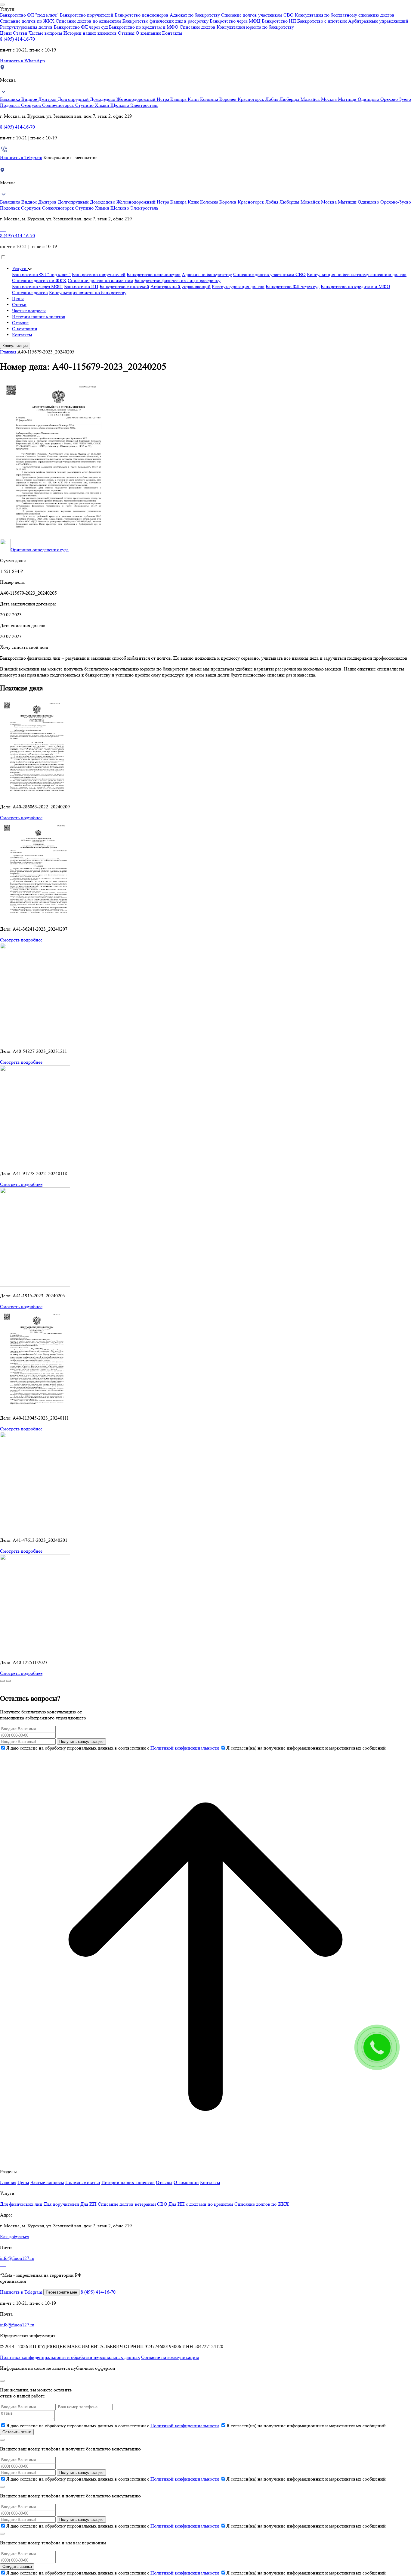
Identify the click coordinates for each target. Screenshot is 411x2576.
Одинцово (369, 99)
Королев (229, 99)
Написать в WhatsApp (22, 61)
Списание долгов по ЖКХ (27, 21)
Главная (8, 352)
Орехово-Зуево (396, 99)
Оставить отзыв (17, 2432)
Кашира (179, 99)
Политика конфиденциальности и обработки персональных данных (70, 2357)
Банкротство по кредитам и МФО (144, 27)
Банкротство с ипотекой (322, 21)
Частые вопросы (45, 33)
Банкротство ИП (279, 21)
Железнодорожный (137, 99)
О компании (148, 33)
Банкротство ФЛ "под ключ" (29, 15)
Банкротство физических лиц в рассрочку (165, 21)
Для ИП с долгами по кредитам (201, 2204)
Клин (194, 99)
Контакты (172, 33)
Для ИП (88, 2204)
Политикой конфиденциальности (185, 1748)
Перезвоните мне (61, 2292)
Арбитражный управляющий (378, 21)
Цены (6, 33)
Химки (103, 105)
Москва (329, 99)
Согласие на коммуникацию (170, 2357)
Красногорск (252, 99)
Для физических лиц (21, 2204)
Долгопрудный (74, 99)
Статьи (20, 33)
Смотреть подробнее (21, 818)
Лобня (272, 99)
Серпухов (32, 105)
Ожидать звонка (17, 2567)
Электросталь (144, 105)
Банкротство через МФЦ (235, 21)
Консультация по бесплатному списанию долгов (345, 15)
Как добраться (15, 2237)
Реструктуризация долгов (26, 27)
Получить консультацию (81, 1742)
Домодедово (103, 99)
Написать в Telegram (21, 157)
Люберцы (290, 99)
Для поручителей (61, 2204)
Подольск (11, 105)
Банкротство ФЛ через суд (81, 27)
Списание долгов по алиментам (88, 21)
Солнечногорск (59, 105)
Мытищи (348, 99)
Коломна (210, 99)
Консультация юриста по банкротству (255, 27)
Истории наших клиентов (90, 33)
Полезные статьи (83, 2182)
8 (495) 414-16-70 (17, 39)
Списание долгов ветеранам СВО (133, 2204)
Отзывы (126, 33)
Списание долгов (198, 27)
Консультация (15, 346)
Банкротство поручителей (87, 15)
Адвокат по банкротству (195, 15)
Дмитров (48, 99)
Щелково (120, 105)
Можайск (311, 99)
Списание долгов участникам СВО (257, 15)
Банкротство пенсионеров (142, 15)
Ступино (85, 105)
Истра (164, 99)
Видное (30, 99)
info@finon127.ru (17, 2258)
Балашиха (11, 99)
